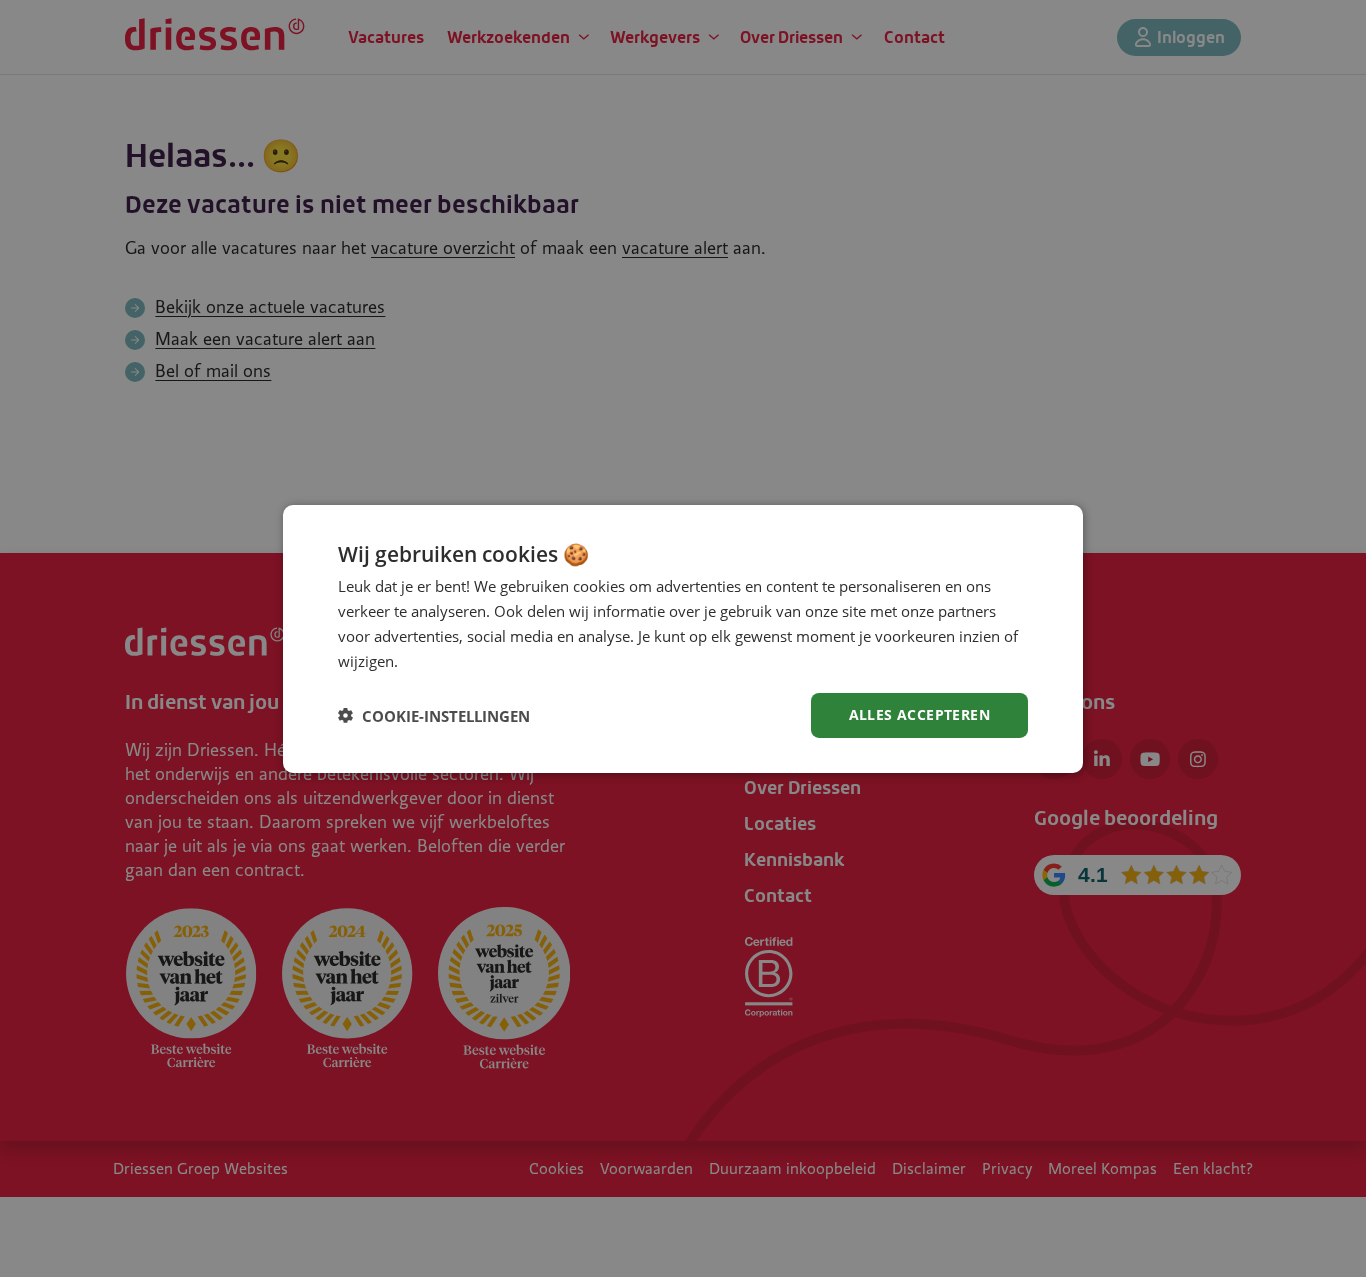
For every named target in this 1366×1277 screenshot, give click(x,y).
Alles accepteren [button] (919, 714)
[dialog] (683, 638)
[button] (434, 715)
